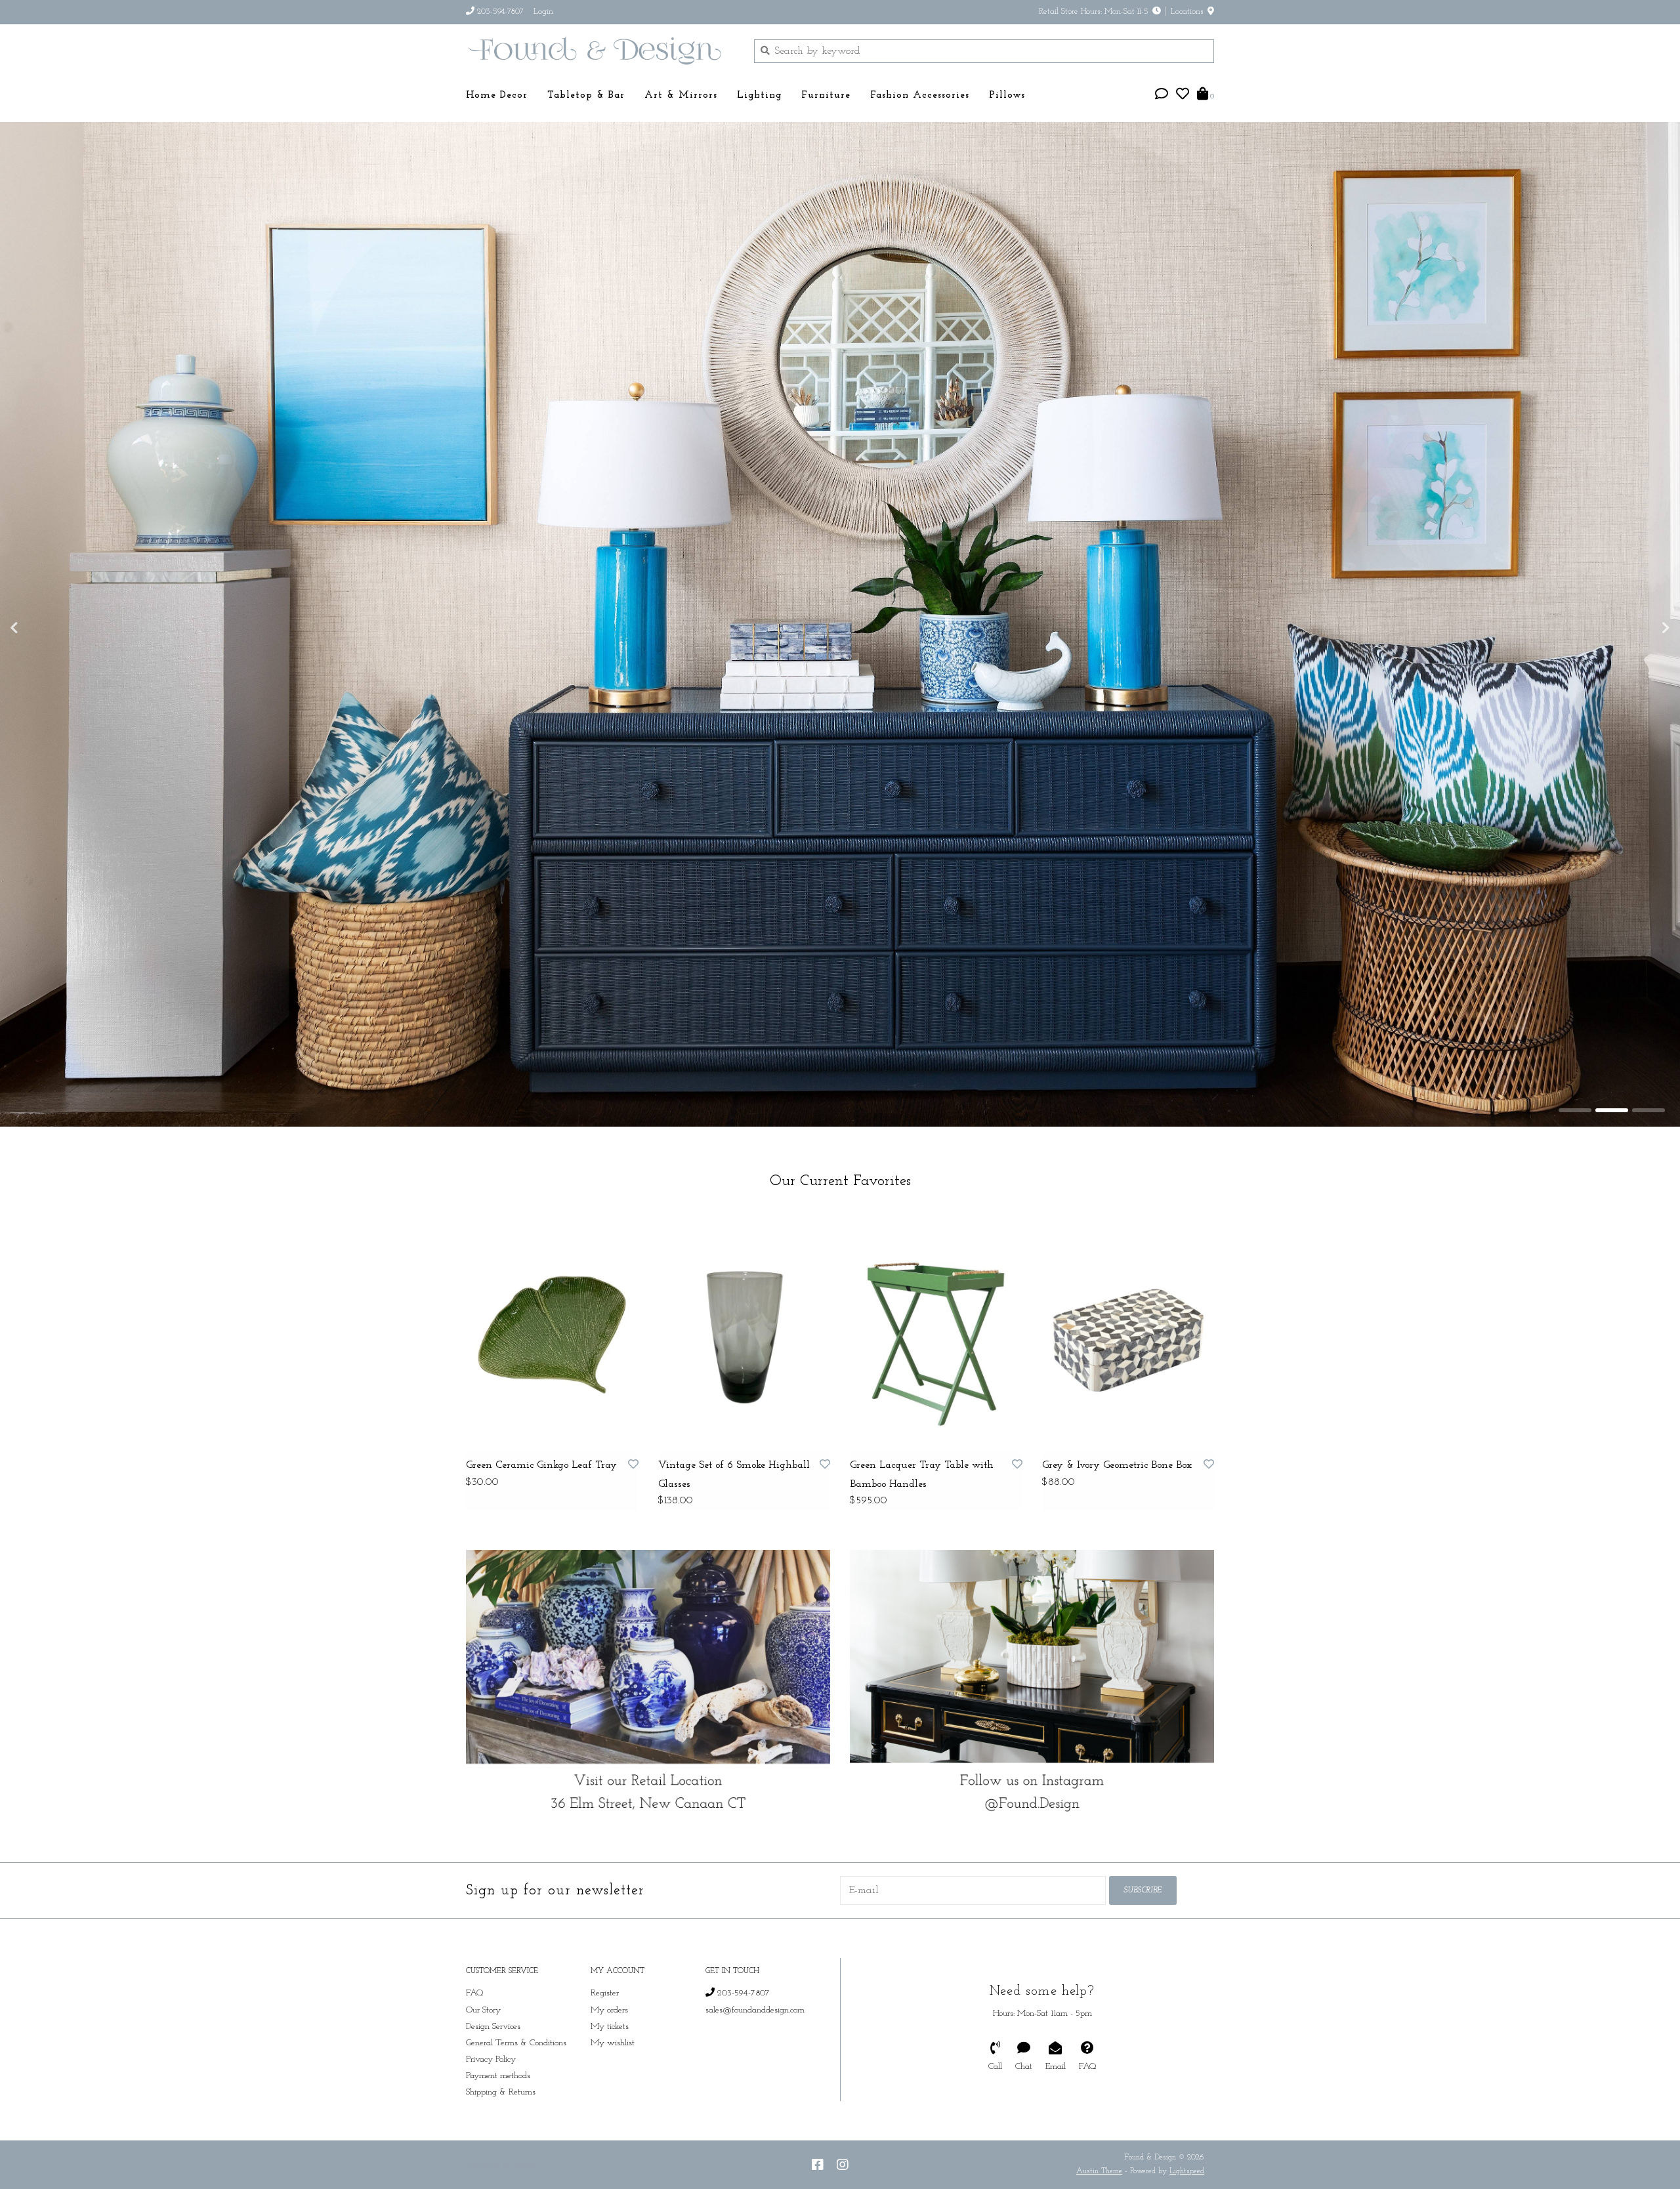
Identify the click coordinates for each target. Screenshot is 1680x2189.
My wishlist (613, 2084)
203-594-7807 (742, 2034)
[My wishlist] (1183, 96)
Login (543, 11)
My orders (609, 2051)
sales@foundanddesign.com (755, 2051)
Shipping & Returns (501, 2133)
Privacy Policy (491, 2100)
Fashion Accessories (920, 95)
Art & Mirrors (681, 95)
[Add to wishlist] (633, 1506)
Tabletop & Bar (586, 95)
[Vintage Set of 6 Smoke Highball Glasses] (745, 1372)
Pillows (1007, 95)
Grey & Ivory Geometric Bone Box (1117, 1506)
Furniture (826, 95)
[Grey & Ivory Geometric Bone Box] (1128, 1372)
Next (1637, 648)
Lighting (759, 95)
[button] (1162, 96)
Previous (43, 648)
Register (605, 2034)
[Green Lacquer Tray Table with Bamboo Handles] (936, 1372)
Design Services (493, 2067)
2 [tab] (1612, 1151)
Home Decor (497, 95)
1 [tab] (1575, 1151)
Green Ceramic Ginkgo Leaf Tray (541, 1506)
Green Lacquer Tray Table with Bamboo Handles (922, 1515)
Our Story (483, 2051)
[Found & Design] (600, 51)
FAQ (475, 2034)
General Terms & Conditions (516, 2084)
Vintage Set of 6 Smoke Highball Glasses (734, 1515)
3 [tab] (1648, 1151)
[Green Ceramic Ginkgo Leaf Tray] (552, 1372)
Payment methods (498, 2116)
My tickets (610, 2067)
